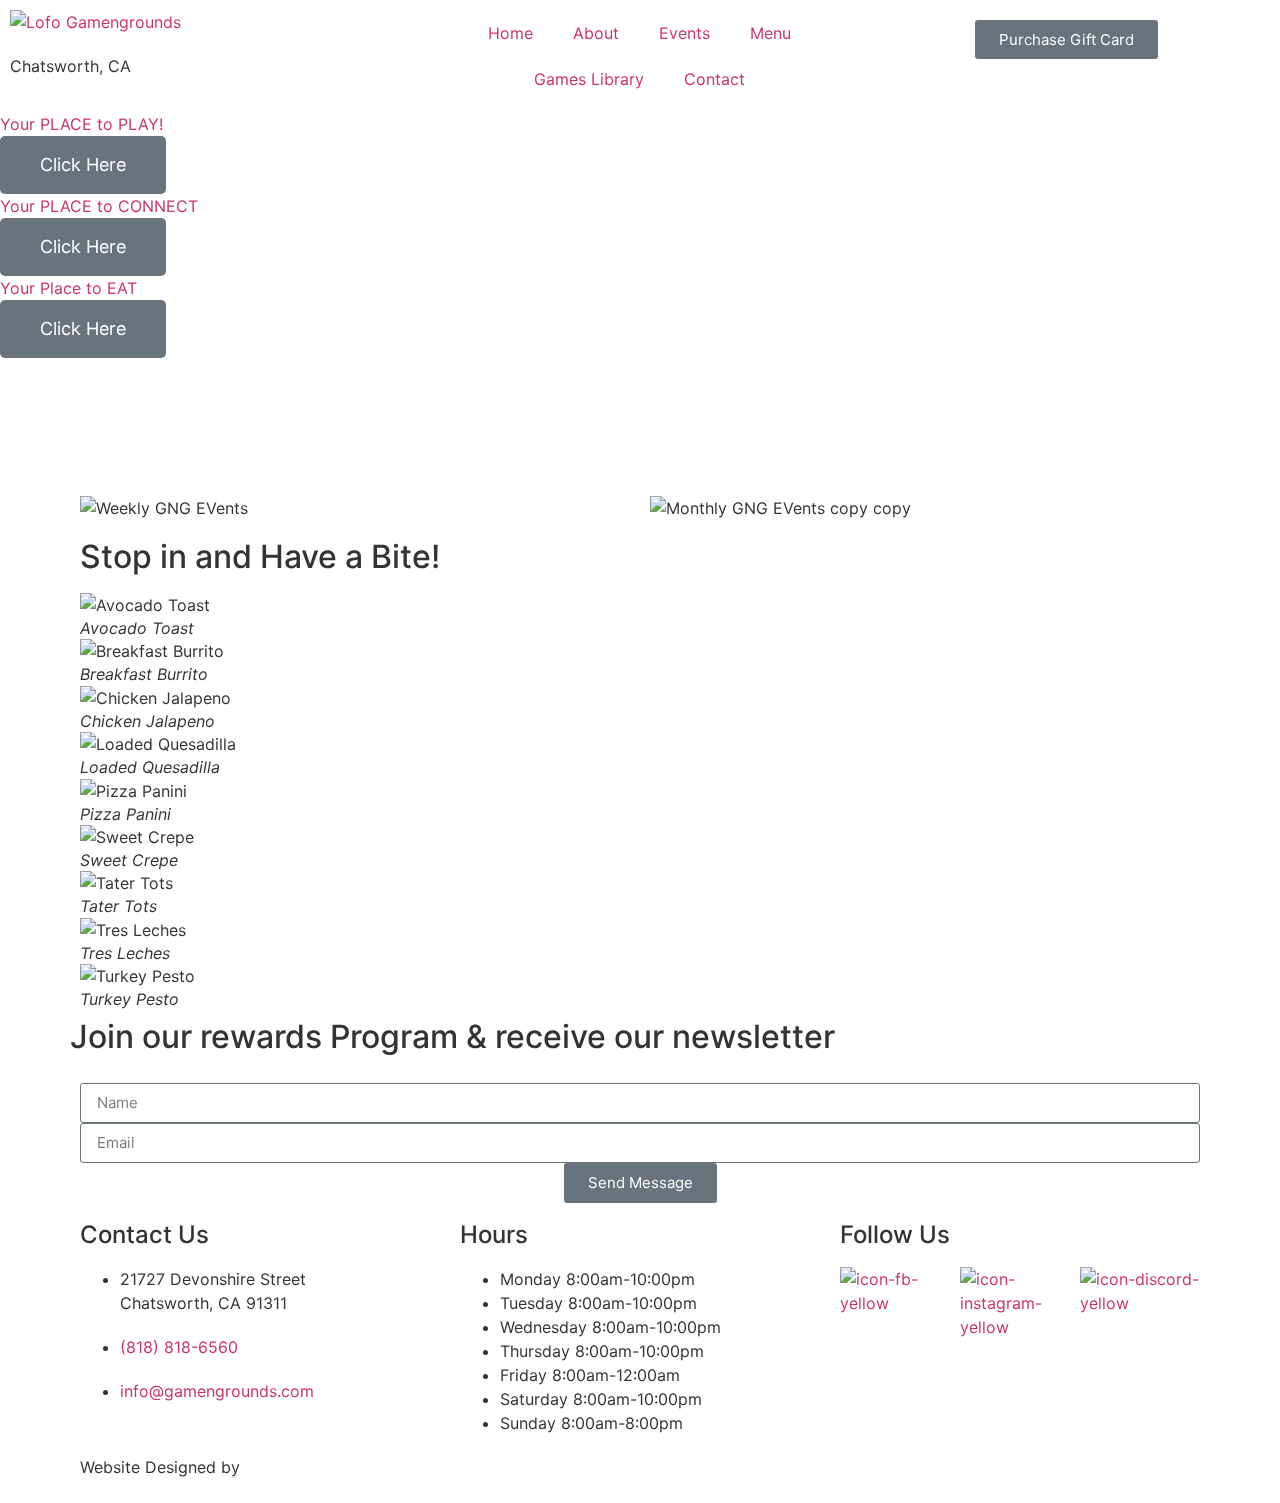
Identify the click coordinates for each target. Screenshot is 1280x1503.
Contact (714, 79)
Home (510, 33)
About (596, 33)
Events (684, 33)
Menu (770, 33)
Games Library (589, 79)
